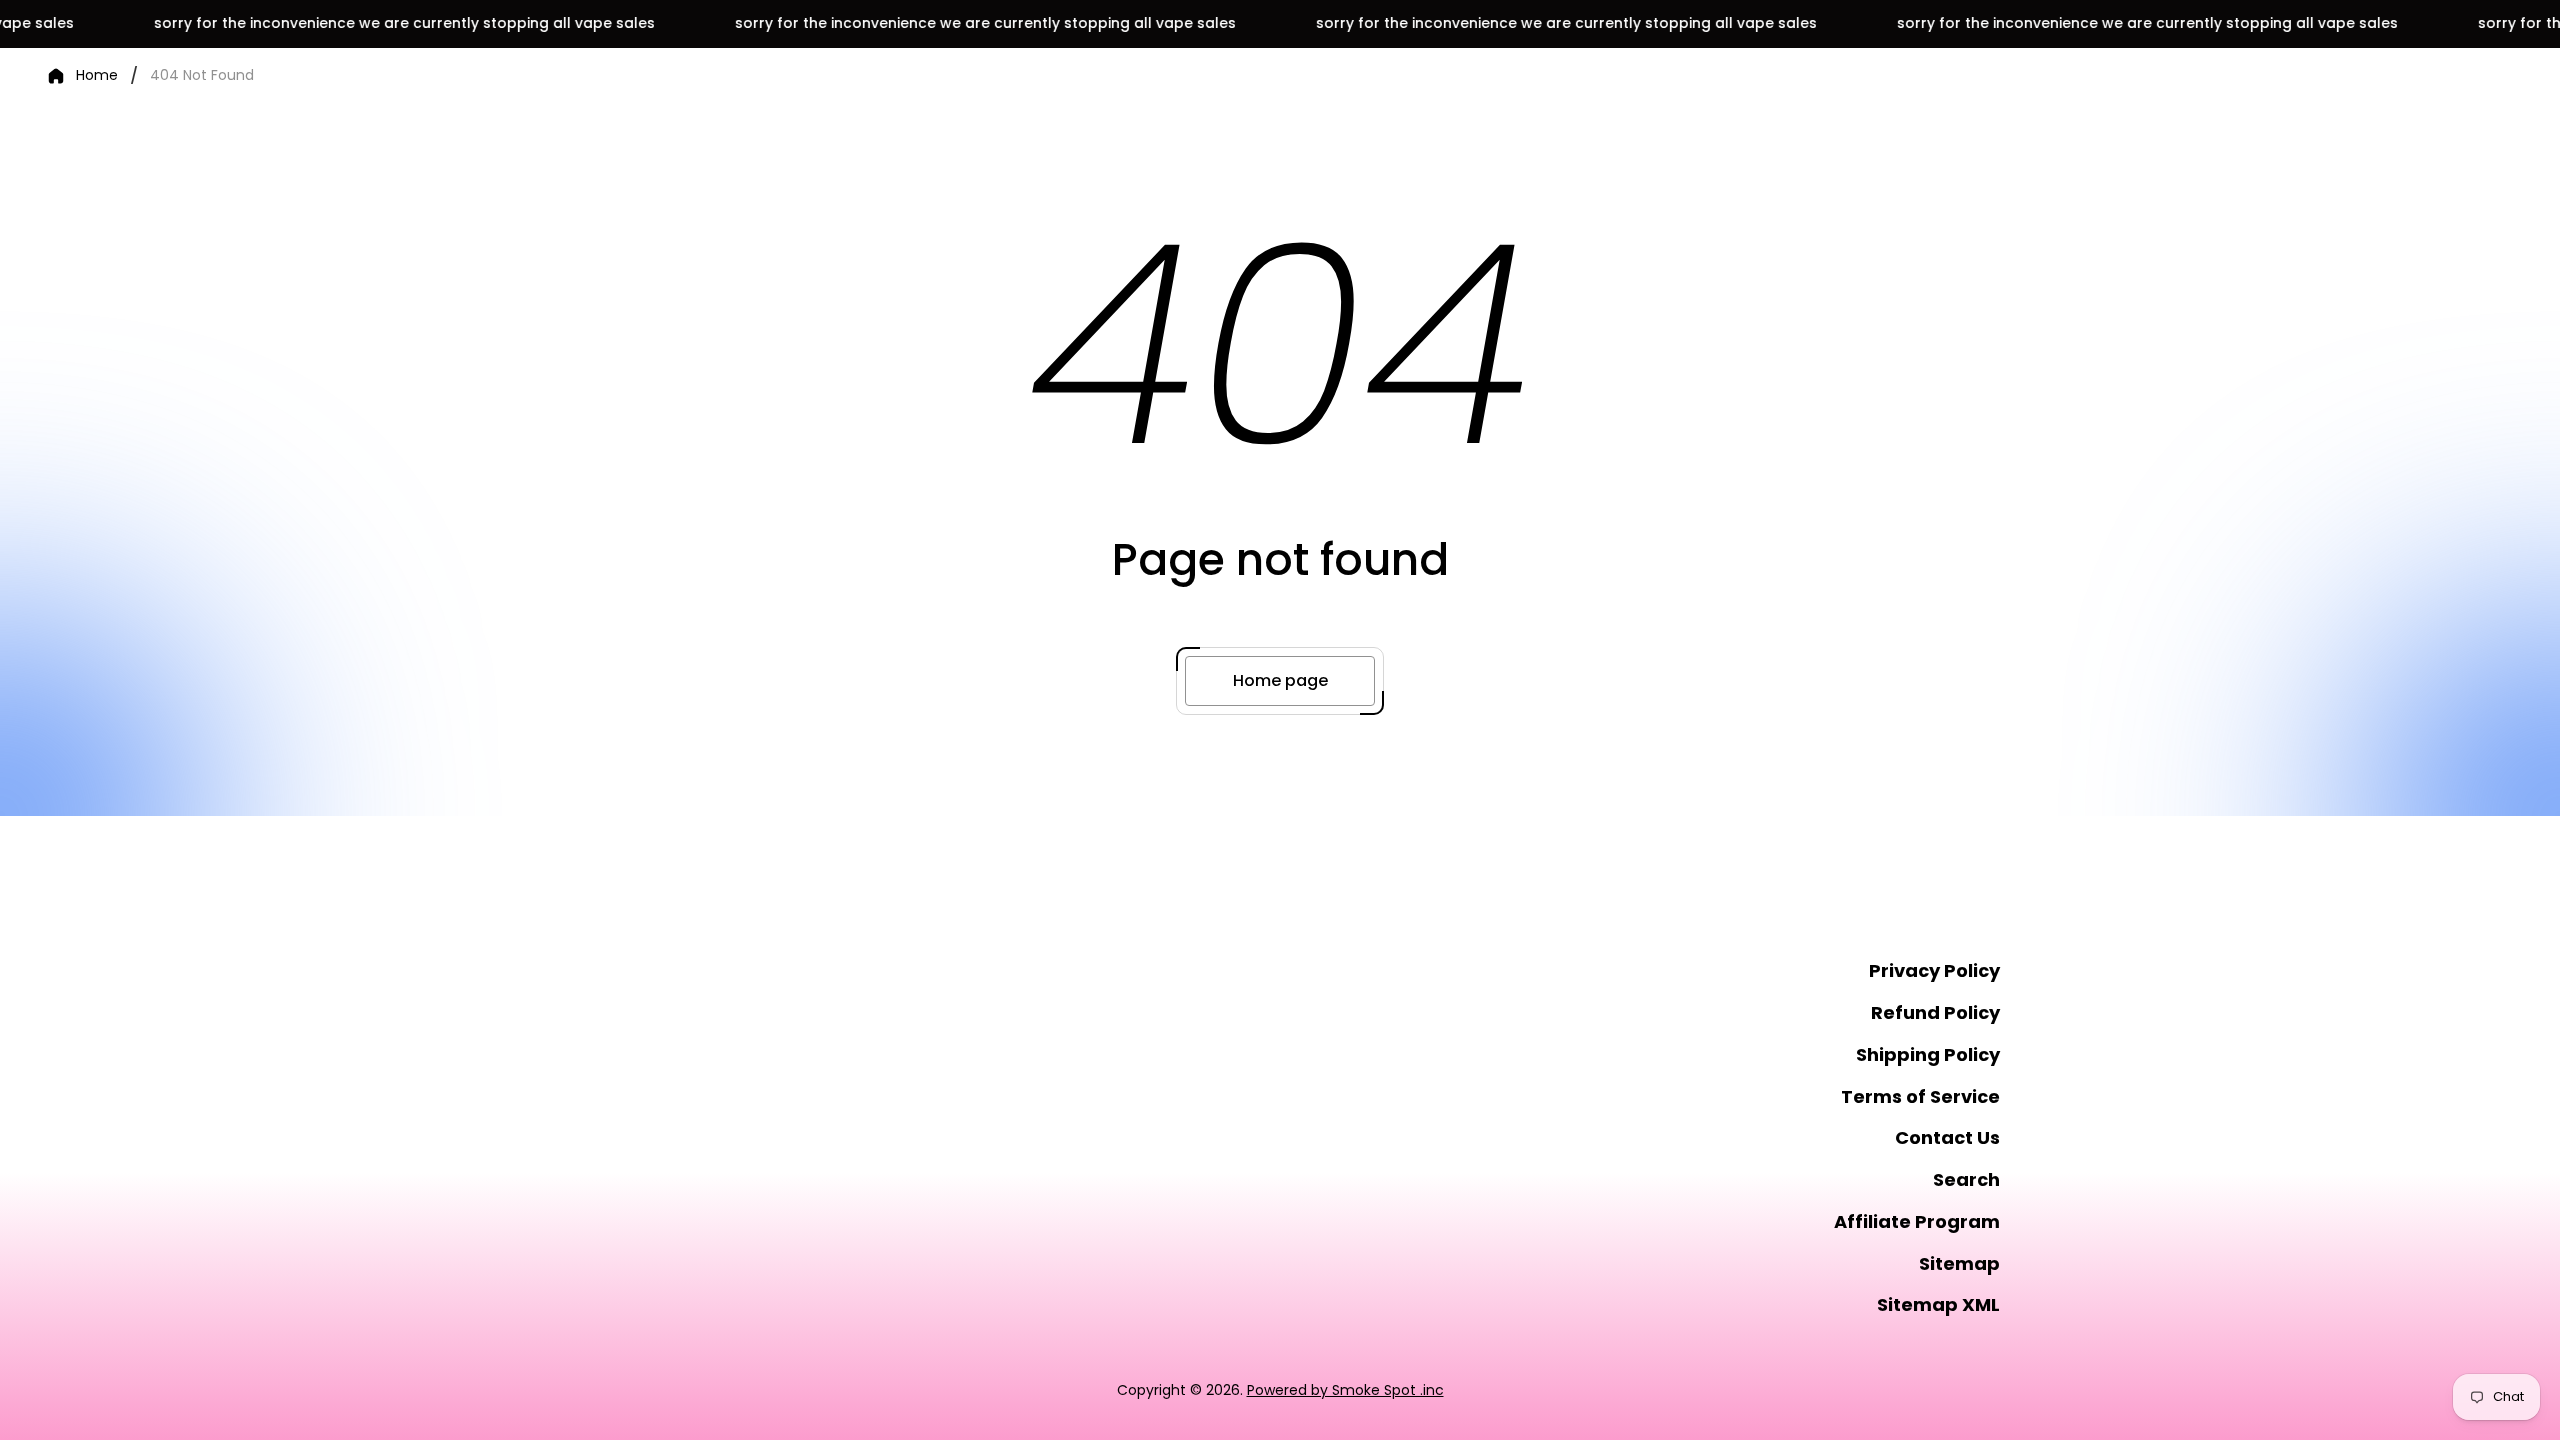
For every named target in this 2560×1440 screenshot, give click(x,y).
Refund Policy (1935, 1012)
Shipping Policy (1928, 1054)
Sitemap (1959, 1263)
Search (1966, 1179)
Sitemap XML (1938, 1304)
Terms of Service (1920, 1096)
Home (97, 76)
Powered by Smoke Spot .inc (1345, 1390)
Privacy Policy (1934, 970)
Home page (1280, 680)
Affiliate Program (1917, 1221)
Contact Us (1947, 1137)
